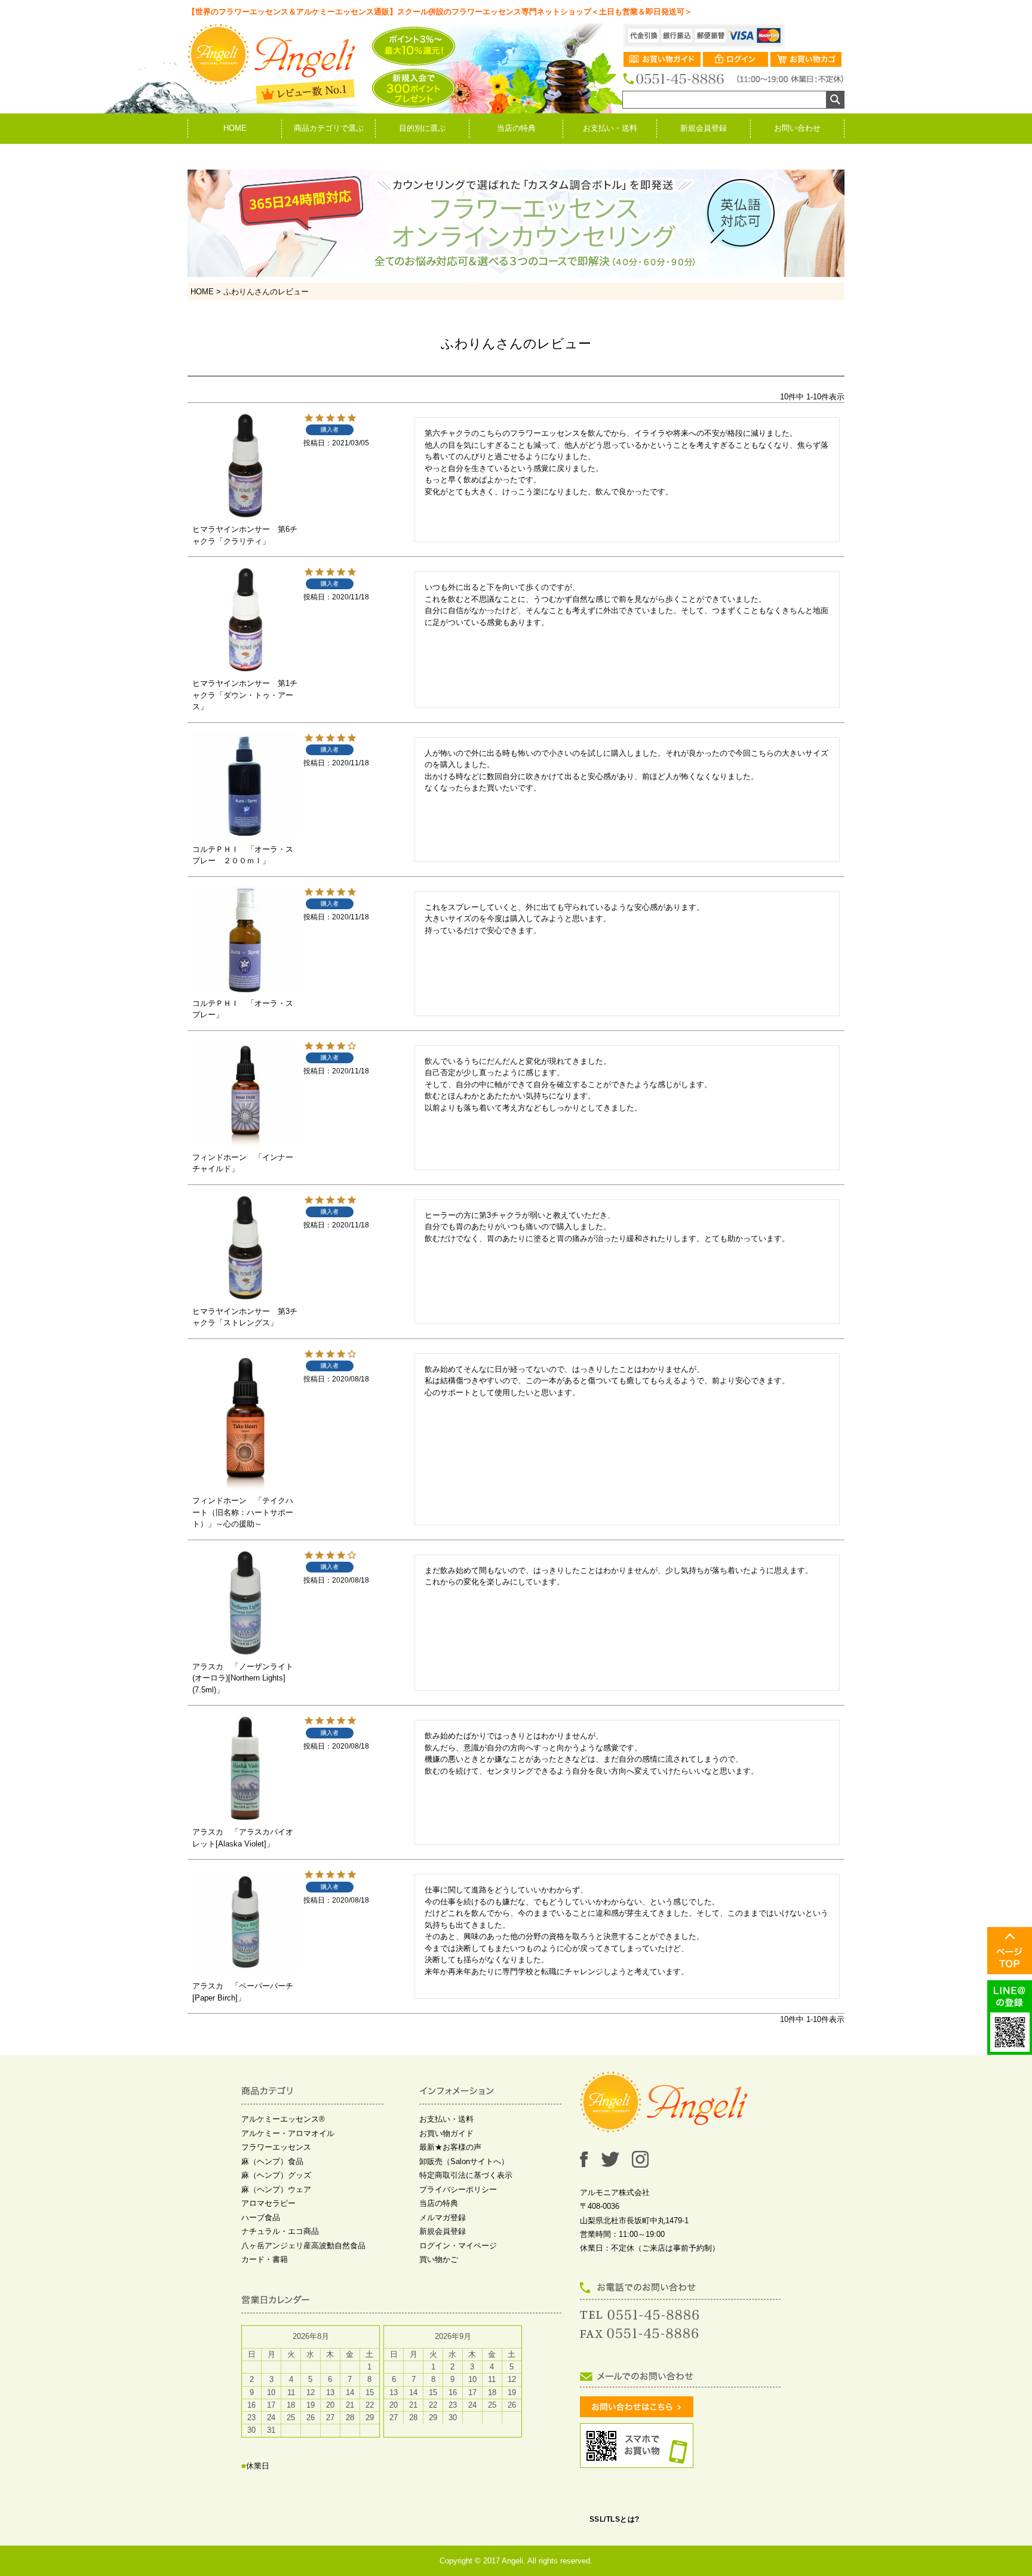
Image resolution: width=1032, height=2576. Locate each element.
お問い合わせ (797, 128)
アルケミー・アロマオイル (288, 2133)
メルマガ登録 (443, 2218)
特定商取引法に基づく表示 (466, 2175)
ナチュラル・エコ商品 (280, 2231)
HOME (235, 128)
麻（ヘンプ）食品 (272, 2161)
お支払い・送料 (610, 128)
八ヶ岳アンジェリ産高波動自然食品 (303, 2246)
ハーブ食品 (261, 2218)
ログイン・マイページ (458, 2246)
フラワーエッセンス (276, 2147)
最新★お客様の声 (450, 2147)
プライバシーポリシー (458, 2189)
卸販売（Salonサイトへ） (464, 2161)
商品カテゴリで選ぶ (329, 128)
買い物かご (439, 2259)
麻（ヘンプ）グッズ (276, 2175)
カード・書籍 (265, 2259)
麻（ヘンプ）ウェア (276, 2189)
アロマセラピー (268, 2203)
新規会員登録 (704, 128)
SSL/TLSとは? (615, 2519)
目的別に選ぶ (422, 128)
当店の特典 (516, 128)
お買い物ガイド (446, 2133)
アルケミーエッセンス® (283, 2119)
